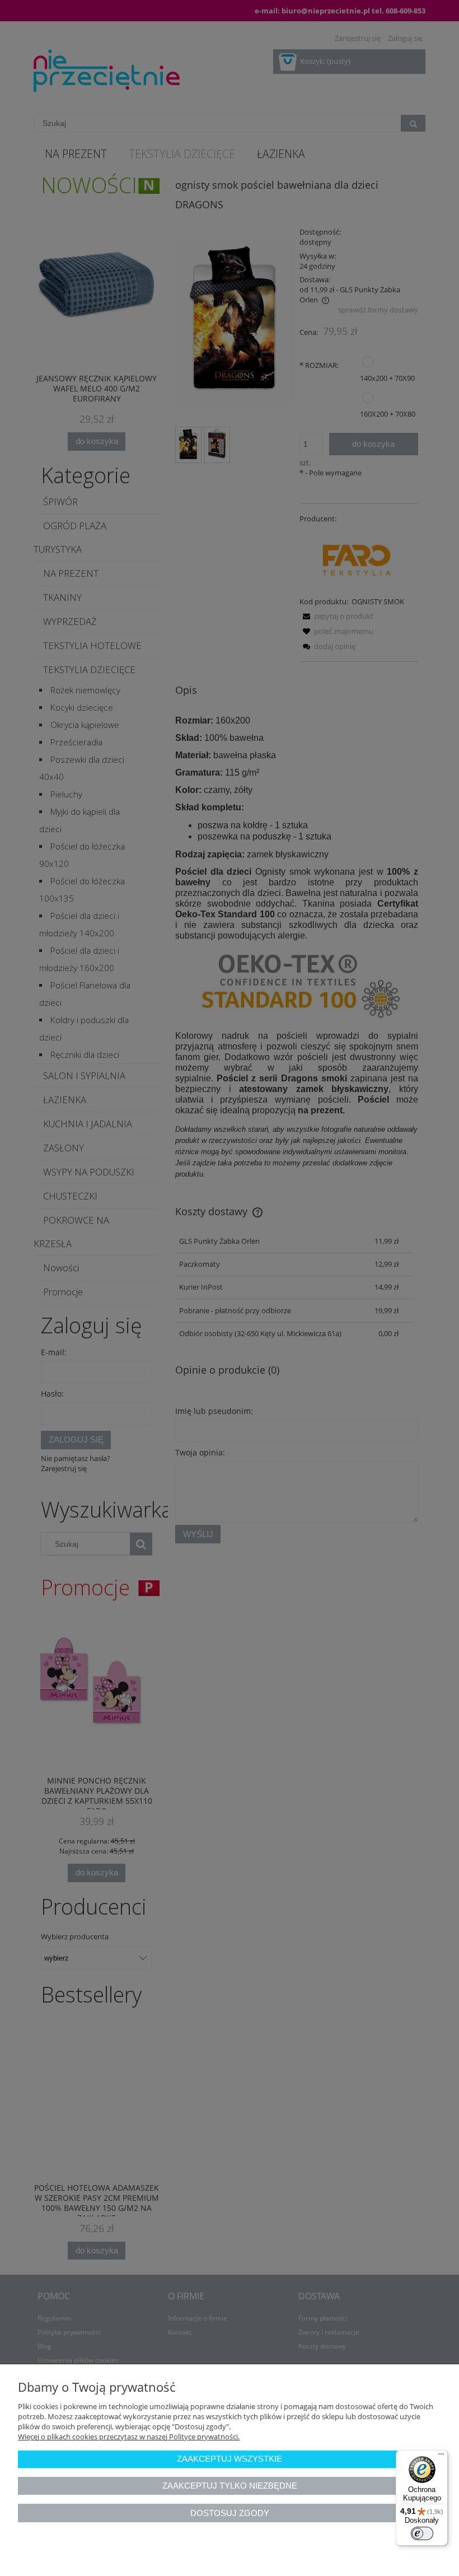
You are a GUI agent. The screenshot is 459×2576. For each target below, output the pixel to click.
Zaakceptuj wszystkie (230, 2459)
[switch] (422, 2533)
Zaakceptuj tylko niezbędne (230, 2486)
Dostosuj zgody (230, 2513)
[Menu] (441, 2457)
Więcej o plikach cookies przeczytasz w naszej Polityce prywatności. (129, 2437)
